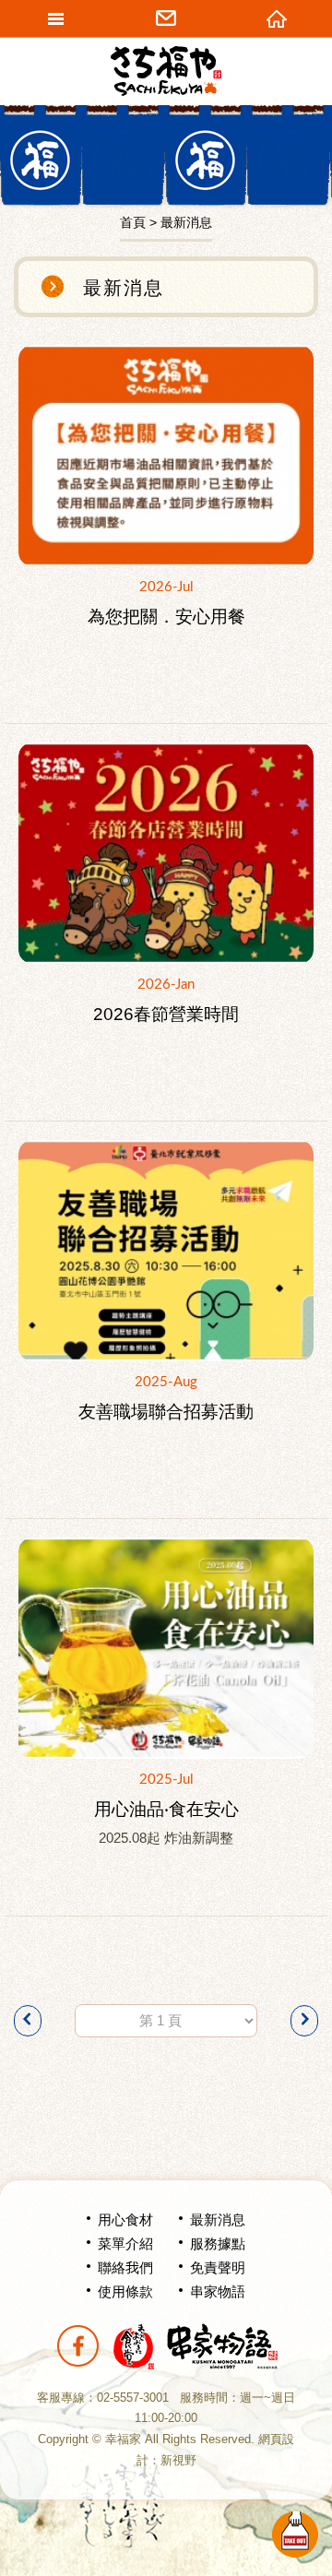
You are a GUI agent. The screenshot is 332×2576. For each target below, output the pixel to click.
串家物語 (218, 2291)
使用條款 (125, 2291)
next (304, 2021)
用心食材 (125, 2220)
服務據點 (218, 2244)
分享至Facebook (77, 2346)
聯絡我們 (125, 2267)
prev (28, 2021)
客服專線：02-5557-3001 (103, 2398)
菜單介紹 (125, 2244)
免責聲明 (218, 2267)
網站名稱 (166, 71)
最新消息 (218, 2220)
